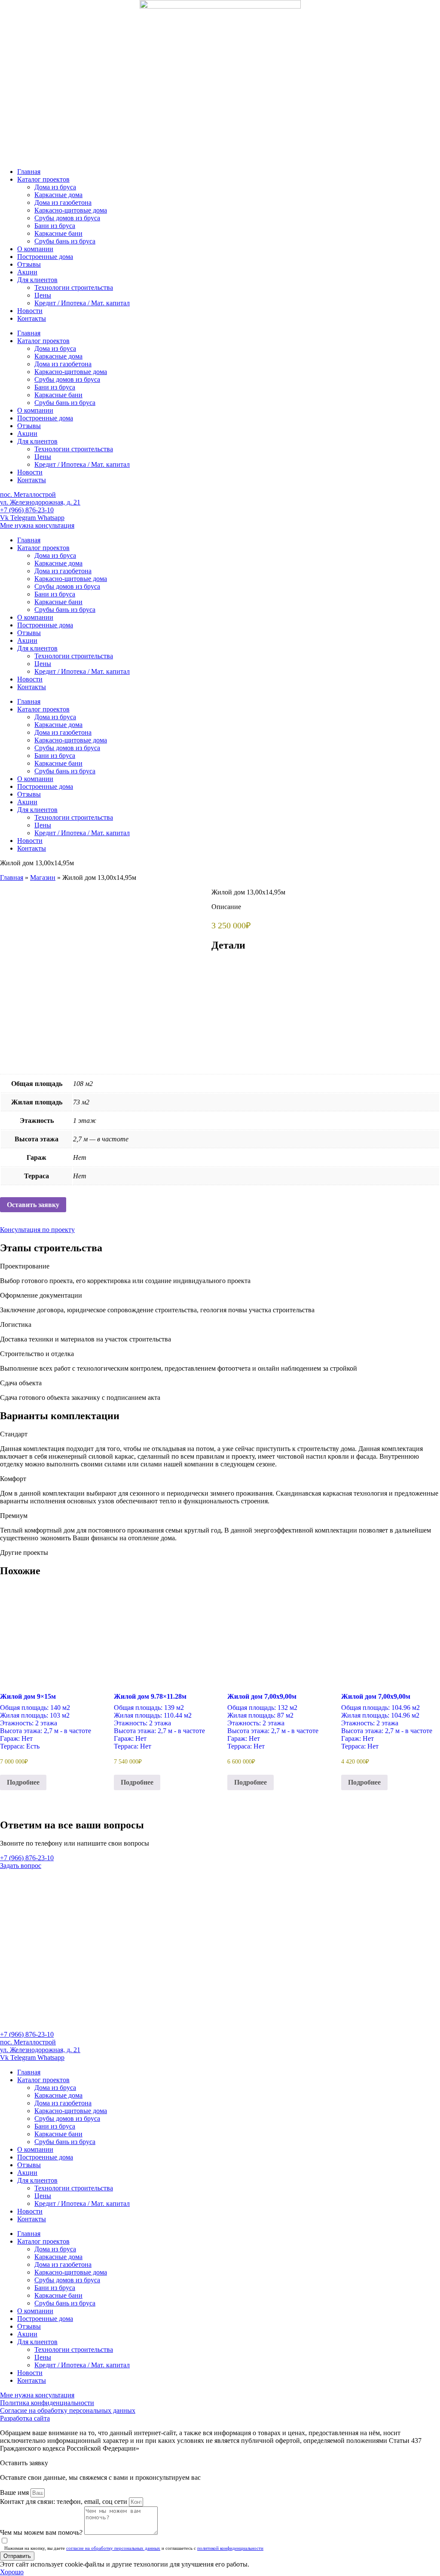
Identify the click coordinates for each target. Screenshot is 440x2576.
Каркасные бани (58, 233)
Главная (29, 172)
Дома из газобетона (63, 202)
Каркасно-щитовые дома (71, 210)
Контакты (32, 318)
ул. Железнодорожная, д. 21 (40, 502)
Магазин (43, 877)
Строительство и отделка (37, 1354)
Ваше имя (15, 2492)
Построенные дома (45, 257)
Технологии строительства (74, 287)
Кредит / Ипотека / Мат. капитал (82, 303)
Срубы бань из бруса (65, 241)
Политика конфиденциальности (47, 2403)
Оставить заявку (33, 1205)
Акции (27, 272)
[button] (220, 1266)
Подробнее (23, 1782)
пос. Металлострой (28, 494)
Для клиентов (37, 280)
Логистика (16, 1324)
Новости (30, 311)
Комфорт (13, 1479)
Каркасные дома (58, 195)
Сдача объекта (21, 1383)
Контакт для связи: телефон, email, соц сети (64, 2501)
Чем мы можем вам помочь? (42, 2532)
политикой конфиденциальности (230, 2548)
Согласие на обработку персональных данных (68, 2410)
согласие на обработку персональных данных (113, 2548)
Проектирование (25, 1266)
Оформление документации (41, 1295)
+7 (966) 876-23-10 (27, 510)
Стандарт (14, 1434)
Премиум (14, 1516)
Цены (43, 295)
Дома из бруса (55, 187)
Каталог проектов (43, 179)
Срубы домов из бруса (67, 218)
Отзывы (29, 264)
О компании (35, 249)
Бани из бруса (55, 226)
